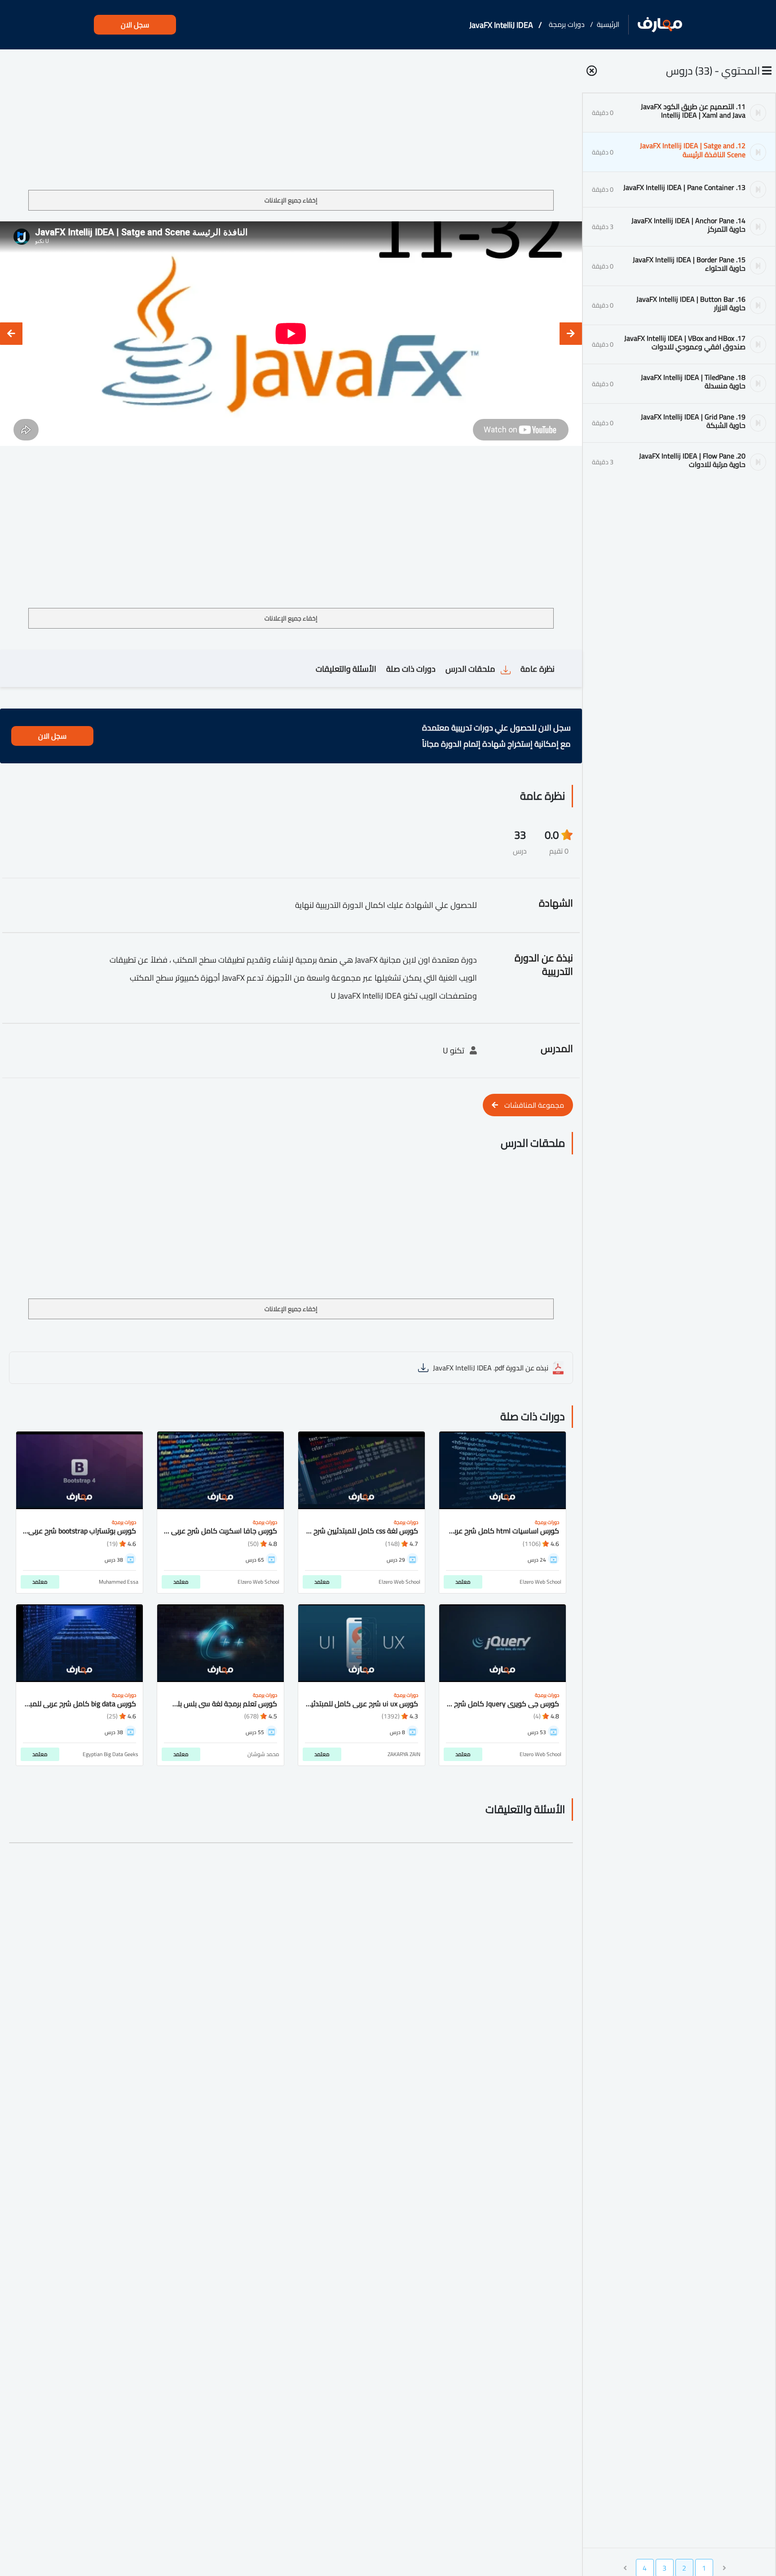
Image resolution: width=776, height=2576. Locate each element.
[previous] (571, 334)
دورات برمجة (567, 24)
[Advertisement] (291, 123)
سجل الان (135, 25)
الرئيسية (608, 24)
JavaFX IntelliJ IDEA (501, 25)
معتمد (463, 1582)
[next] (11, 334)
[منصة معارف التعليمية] (660, 25)
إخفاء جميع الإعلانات (291, 200)
